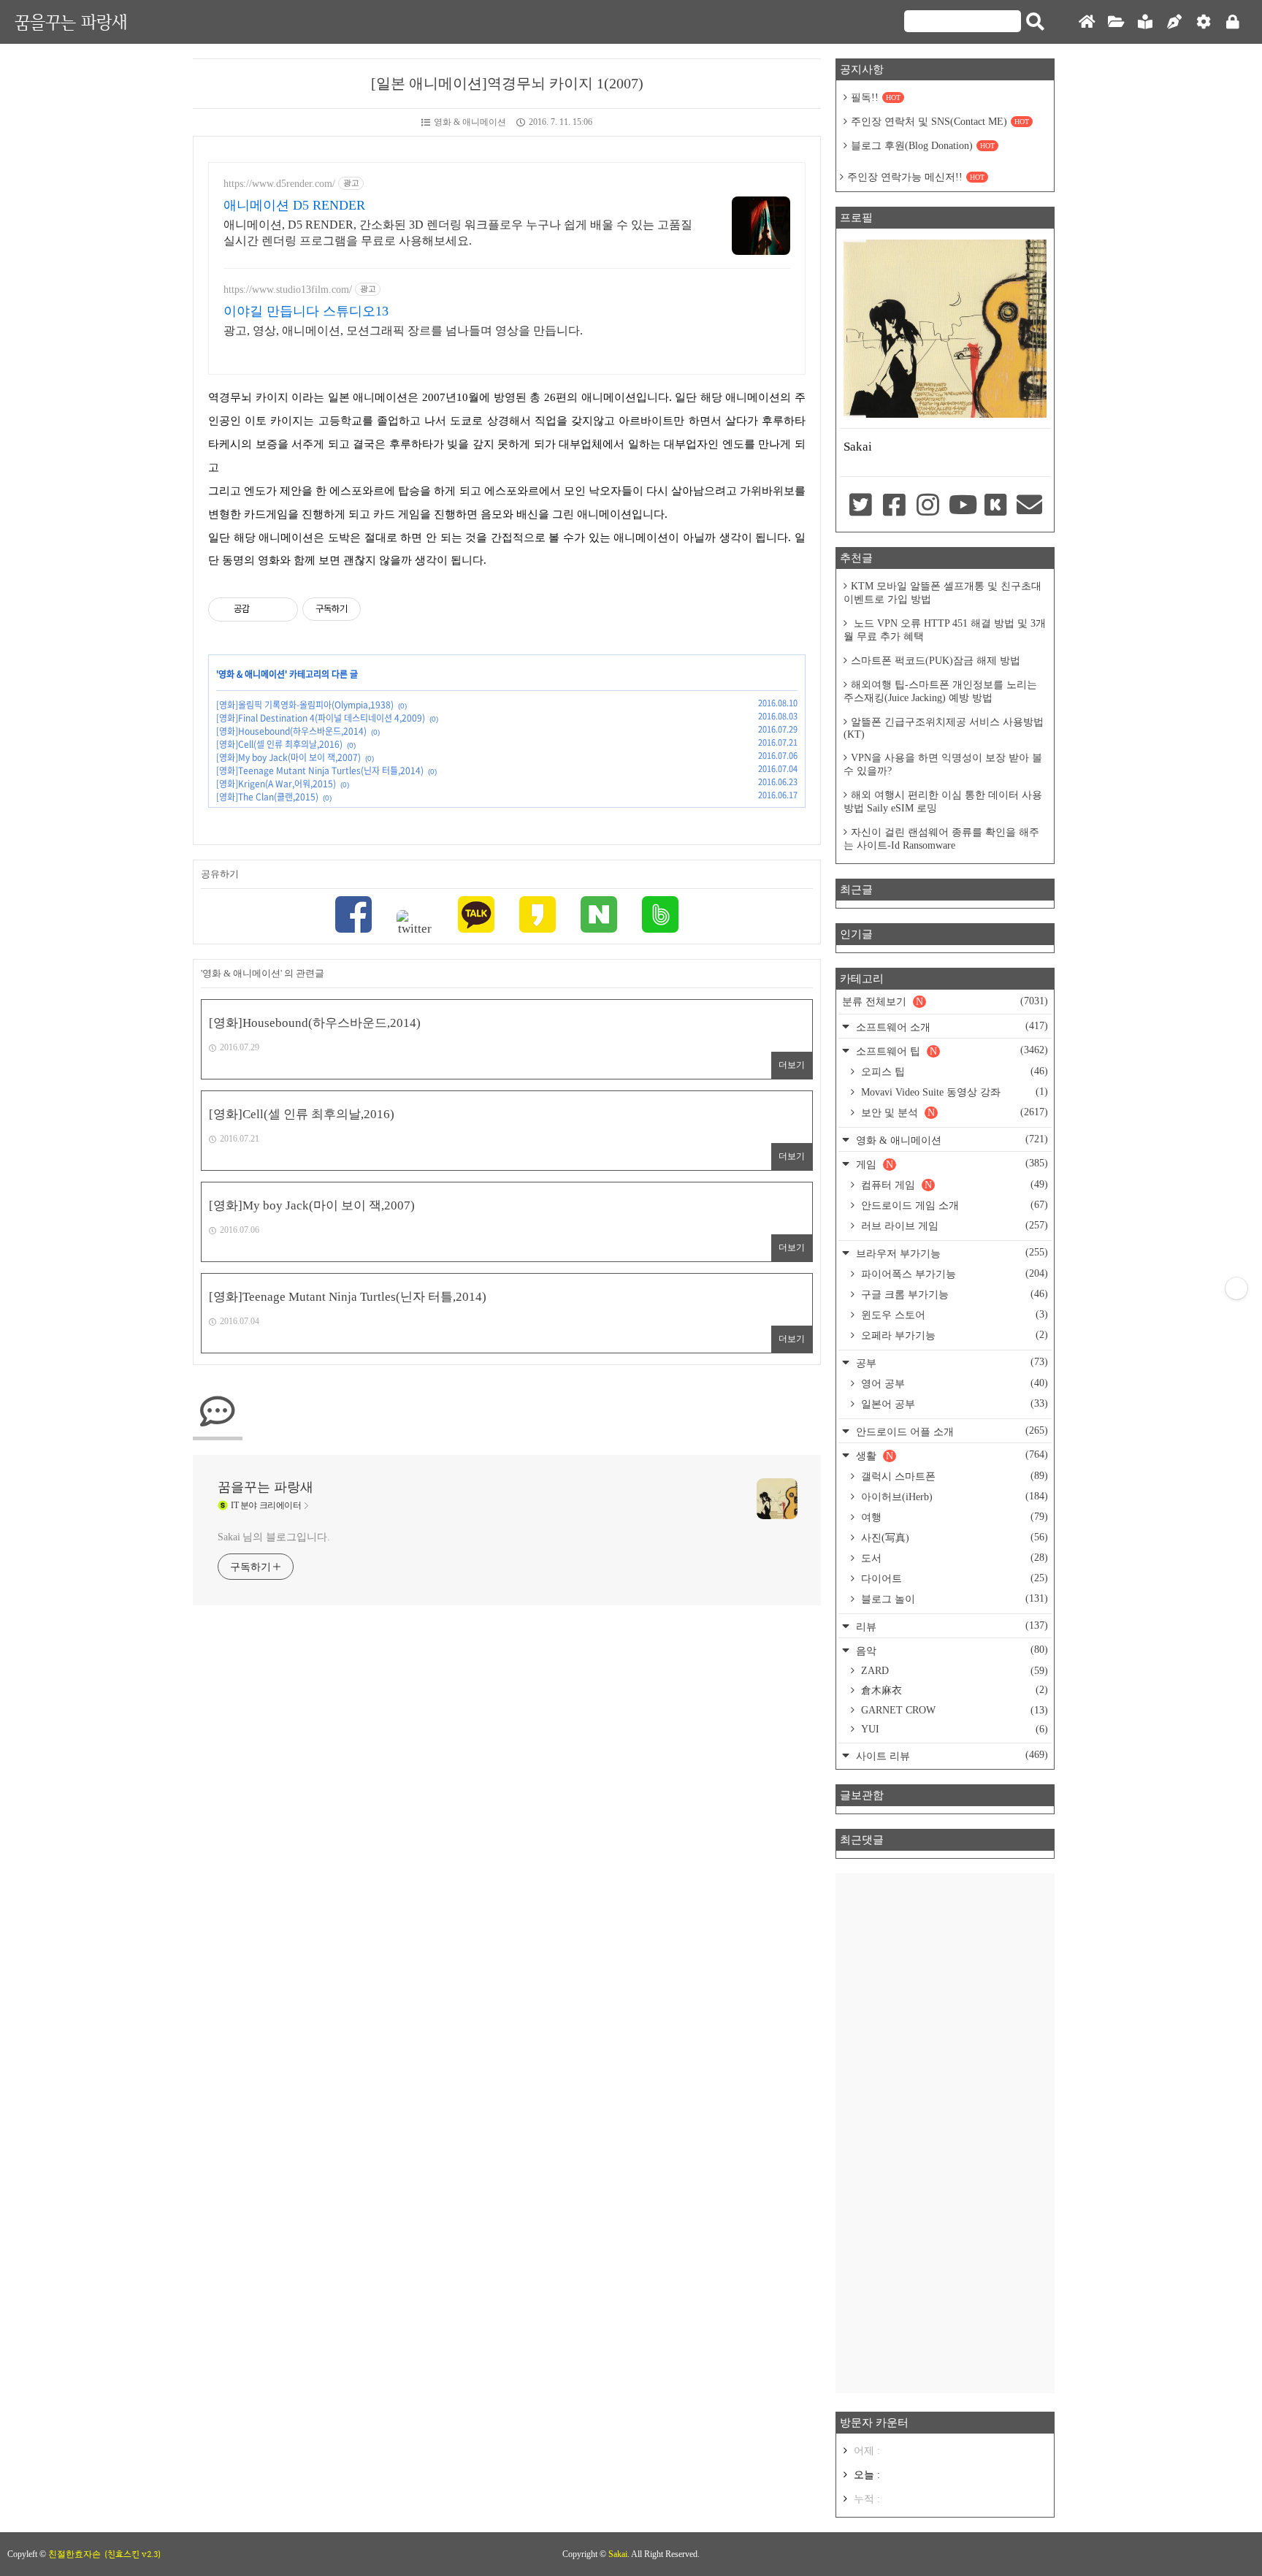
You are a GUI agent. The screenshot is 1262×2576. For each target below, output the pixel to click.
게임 (951, 1164)
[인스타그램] (928, 506)
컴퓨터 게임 (953, 1185)
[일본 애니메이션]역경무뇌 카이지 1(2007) (507, 83)
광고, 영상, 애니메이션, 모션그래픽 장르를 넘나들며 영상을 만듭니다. (403, 330)
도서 (953, 1558)
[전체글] (1116, 22)
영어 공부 (953, 1383)
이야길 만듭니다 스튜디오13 (306, 311)
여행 (953, 1517)
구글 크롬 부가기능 (953, 1294)
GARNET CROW (953, 1710)
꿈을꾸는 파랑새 (71, 22)
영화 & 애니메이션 (470, 122)
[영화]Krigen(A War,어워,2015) (276, 784)
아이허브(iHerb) (953, 1497)
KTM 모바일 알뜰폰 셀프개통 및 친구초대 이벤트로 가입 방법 (942, 593)
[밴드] (660, 916)
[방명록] (1145, 22)
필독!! (876, 98)
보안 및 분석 (953, 1112)
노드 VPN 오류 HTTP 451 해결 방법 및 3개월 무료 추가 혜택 (945, 630)
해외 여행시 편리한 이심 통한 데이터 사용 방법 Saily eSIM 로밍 (943, 802)
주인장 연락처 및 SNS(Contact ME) (940, 122)
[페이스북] (353, 916)
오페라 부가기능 (953, 1335)
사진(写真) (953, 1537)
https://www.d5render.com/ (279, 184)
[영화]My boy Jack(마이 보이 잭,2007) (288, 757)
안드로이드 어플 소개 (951, 1431)
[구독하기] (1236, 1288)
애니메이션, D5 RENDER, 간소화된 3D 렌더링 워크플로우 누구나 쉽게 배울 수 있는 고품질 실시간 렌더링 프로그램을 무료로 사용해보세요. (458, 233)
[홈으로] (1087, 22)
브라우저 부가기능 (951, 1253)
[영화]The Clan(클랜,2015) (267, 797)
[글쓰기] (1174, 22)
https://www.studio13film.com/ (288, 290)
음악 (951, 1650)
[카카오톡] (476, 916)
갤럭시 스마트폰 (953, 1476)
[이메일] (1030, 506)
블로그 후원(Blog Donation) (923, 146)
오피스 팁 (953, 1071)
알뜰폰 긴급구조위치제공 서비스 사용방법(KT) (944, 728)
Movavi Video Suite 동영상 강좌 (953, 1092)
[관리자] (1204, 22)
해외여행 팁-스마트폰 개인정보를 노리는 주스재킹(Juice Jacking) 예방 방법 (940, 691)
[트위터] (415, 923)
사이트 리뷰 (951, 1755)
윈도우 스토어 (953, 1315)
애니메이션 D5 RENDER (294, 205)
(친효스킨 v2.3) (133, 2554)
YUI (953, 1729)
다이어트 (953, 1578)
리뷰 (951, 1626)
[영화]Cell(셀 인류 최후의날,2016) (279, 744)
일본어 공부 (953, 1404)
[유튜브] (962, 506)
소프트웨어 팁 (951, 1051)
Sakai (618, 2554)
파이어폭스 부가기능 (953, 1274)
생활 (951, 1455)
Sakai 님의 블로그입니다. (274, 1537)
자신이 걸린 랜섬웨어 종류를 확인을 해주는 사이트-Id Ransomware (941, 839)
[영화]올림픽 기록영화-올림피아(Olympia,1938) (305, 705)
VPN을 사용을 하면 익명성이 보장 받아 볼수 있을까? (943, 764)
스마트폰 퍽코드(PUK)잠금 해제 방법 (936, 661)
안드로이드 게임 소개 (953, 1205)
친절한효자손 (74, 2554)
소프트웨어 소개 (951, 1027)
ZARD (953, 1671)
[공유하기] (263, 609)
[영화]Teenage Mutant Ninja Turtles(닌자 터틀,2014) (320, 771)
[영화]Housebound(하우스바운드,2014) (291, 731)
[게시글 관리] (282, 609)
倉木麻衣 (953, 1690)
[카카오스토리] (538, 916)
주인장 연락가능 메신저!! (916, 177)
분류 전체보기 (945, 1001)
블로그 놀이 (953, 1599)
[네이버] (599, 916)
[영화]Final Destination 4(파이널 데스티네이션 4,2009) (321, 718)
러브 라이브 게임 (953, 1226)
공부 (951, 1362)
